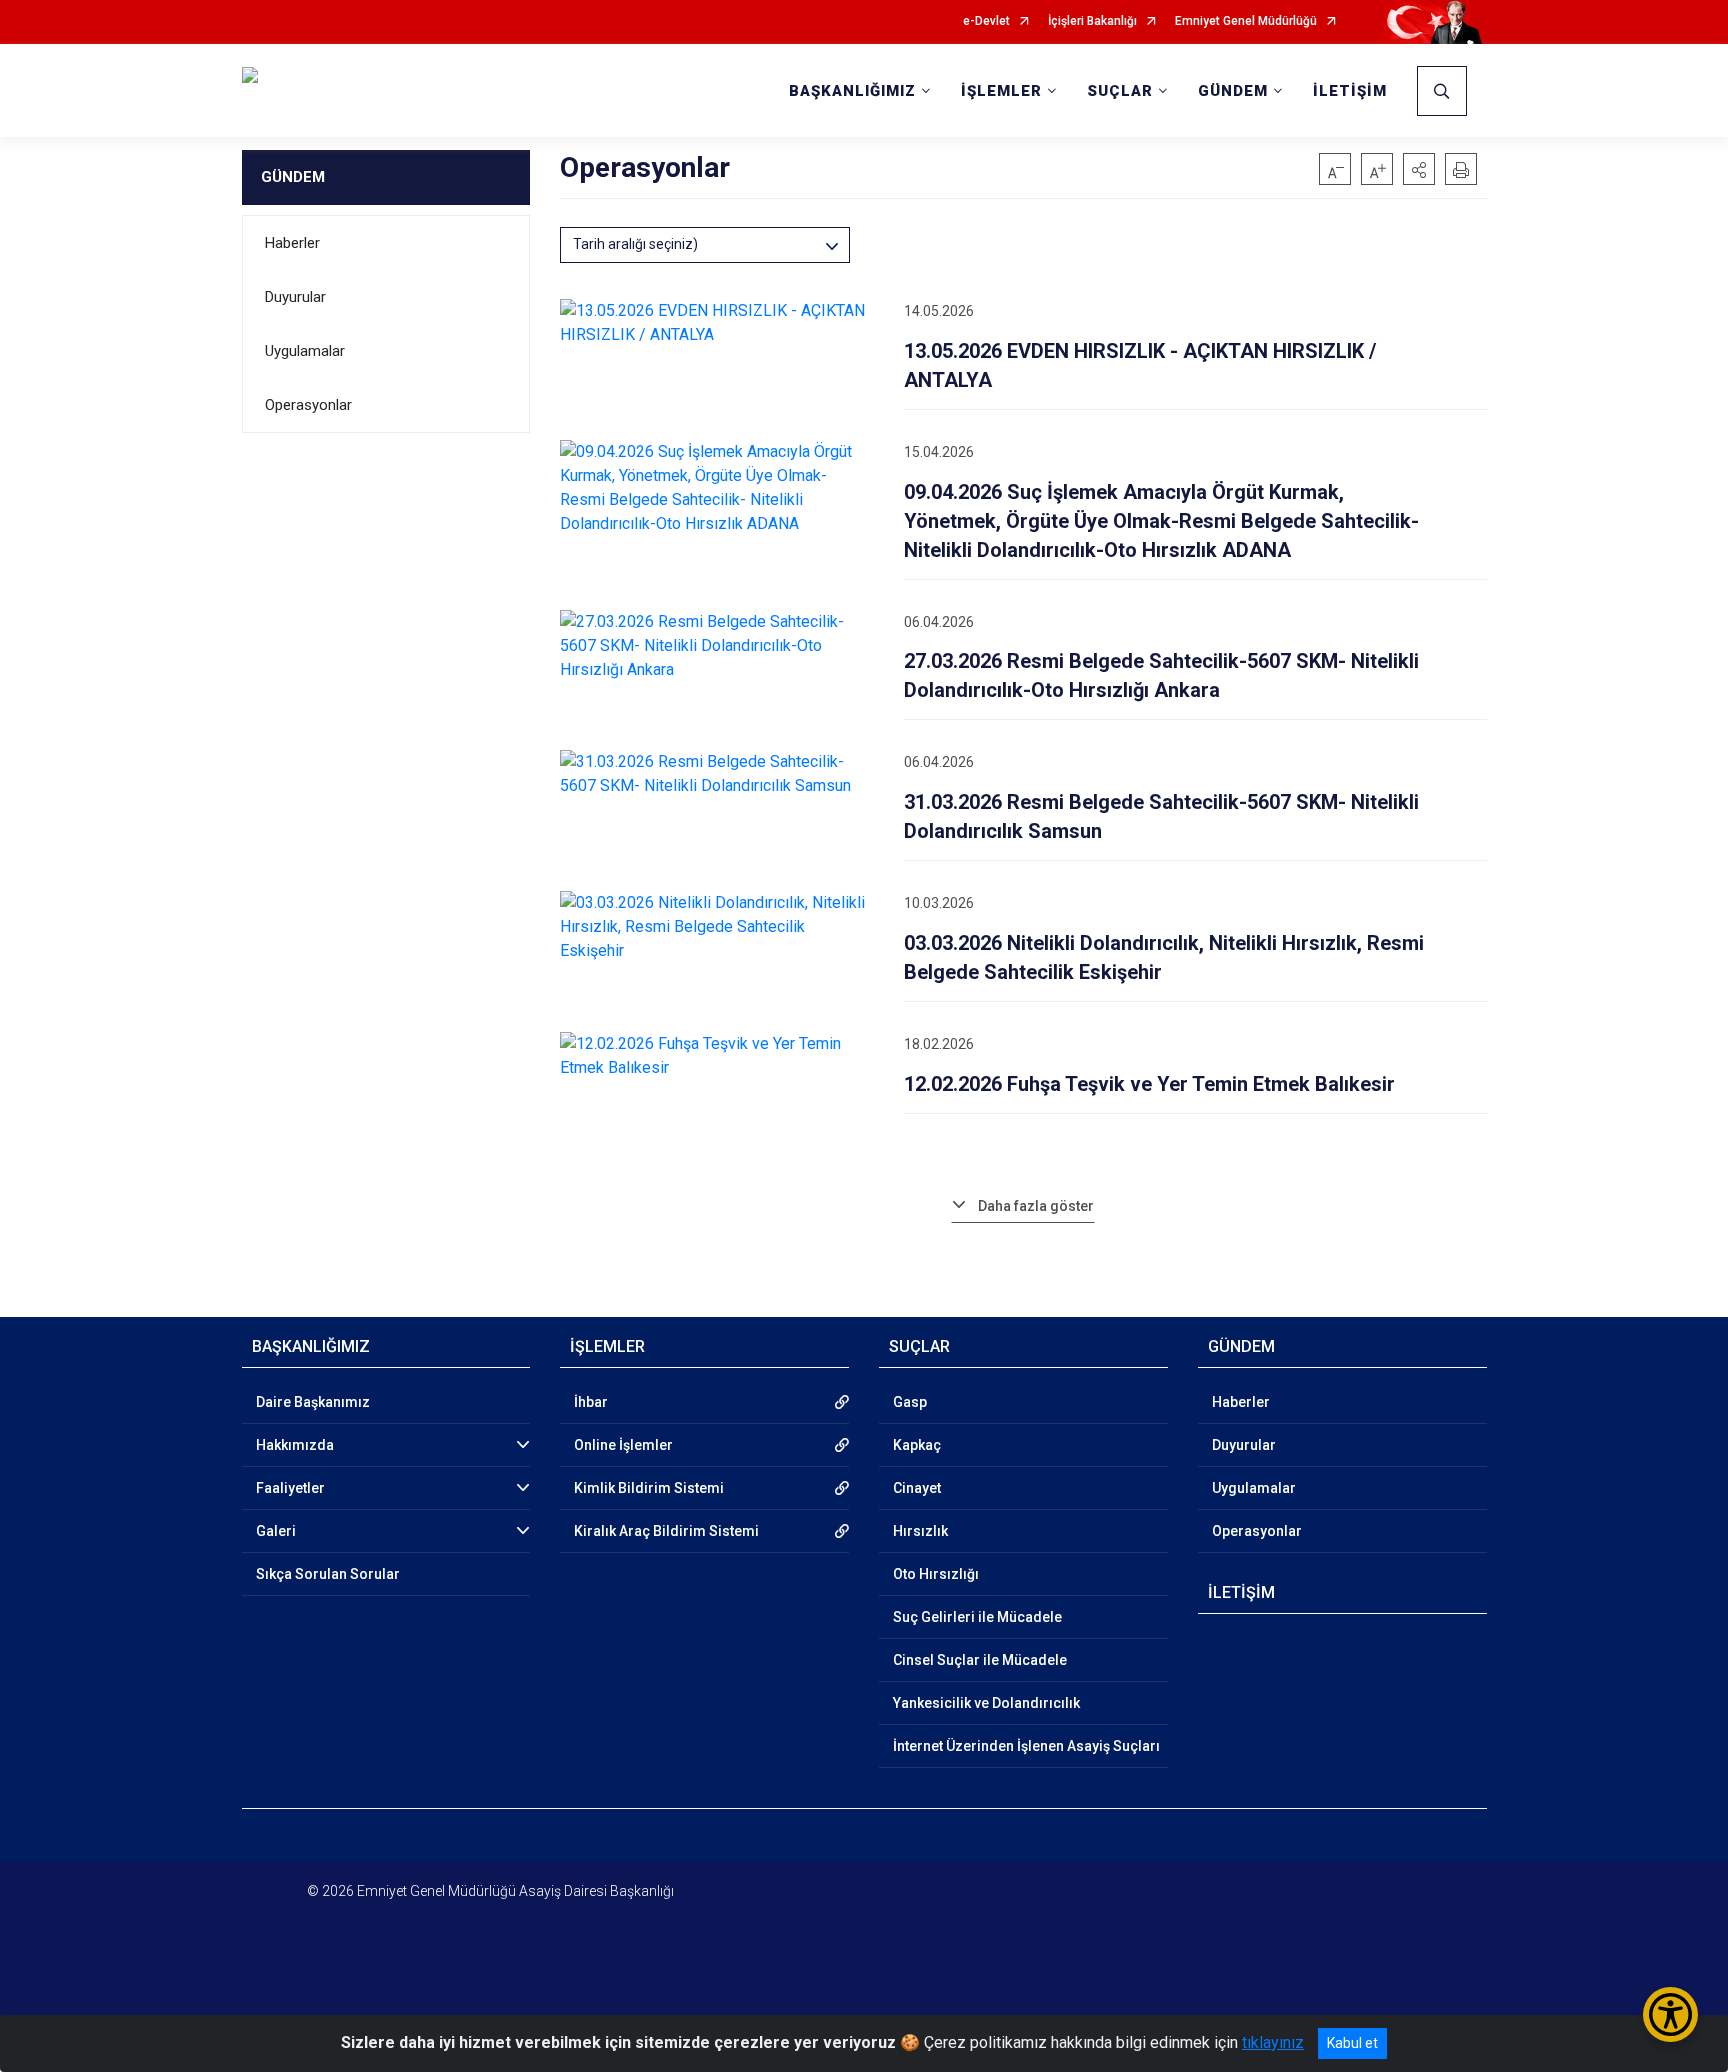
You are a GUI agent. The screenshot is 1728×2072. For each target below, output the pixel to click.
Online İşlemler (623, 1445)
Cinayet (917, 1488)
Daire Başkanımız (313, 1402)
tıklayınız (1273, 2042)
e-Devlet (986, 21)
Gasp (910, 1402)
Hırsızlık (920, 1531)
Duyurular (295, 297)
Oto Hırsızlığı (936, 1574)
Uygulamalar (305, 351)
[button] (1419, 169)
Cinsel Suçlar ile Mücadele (980, 1660)
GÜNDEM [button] (1233, 91)
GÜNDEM (293, 177)
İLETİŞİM (1350, 91)
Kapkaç (917, 1445)
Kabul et (1352, 2043)
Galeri (276, 1531)
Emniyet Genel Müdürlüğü (1246, 21)
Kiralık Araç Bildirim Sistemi (666, 1531)
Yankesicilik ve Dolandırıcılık (986, 1703)
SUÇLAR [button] (1120, 91)
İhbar (591, 1402)
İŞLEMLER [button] (1001, 91)
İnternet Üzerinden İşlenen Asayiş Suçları (1026, 1746)
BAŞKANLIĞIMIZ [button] (852, 91)
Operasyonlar (308, 405)
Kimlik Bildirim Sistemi (649, 1488)
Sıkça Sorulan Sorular (328, 1574)
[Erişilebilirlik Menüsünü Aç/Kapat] (1670, 2014)
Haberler (292, 243)
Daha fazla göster (1036, 1206)
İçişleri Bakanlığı (1092, 21)
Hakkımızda (295, 1445)
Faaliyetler (290, 1488)
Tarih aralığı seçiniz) (635, 244)
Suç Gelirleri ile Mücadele (977, 1617)
